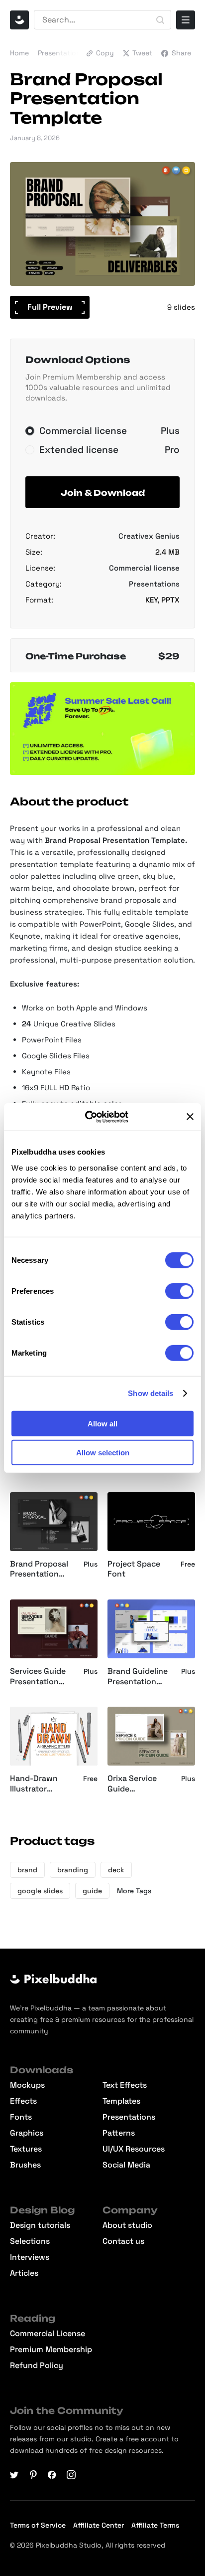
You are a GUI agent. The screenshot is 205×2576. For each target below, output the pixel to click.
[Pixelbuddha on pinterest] (33, 2475)
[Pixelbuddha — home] (19, 20)
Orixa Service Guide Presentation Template (132, 1784)
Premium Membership (51, 2350)
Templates (121, 2101)
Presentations (61, 53)
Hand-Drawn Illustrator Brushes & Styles (42, 1784)
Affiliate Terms (155, 2525)
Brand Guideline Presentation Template (138, 1677)
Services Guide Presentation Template (38, 1677)
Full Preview (50, 307)
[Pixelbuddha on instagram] (71, 2475)
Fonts (21, 2117)
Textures (26, 2149)
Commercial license (144, 568)
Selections (30, 2241)
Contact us (123, 2241)
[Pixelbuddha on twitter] (14, 2475)
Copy (105, 53)
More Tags (134, 1891)
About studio (127, 2225)
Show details (151, 1393)
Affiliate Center (99, 2525)
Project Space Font (134, 1569)
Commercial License (48, 2334)
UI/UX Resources (134, 2149)
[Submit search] (160, 20)
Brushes (25, 2165)
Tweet (142, 53)
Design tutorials (40, 2225)
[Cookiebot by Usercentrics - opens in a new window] (93, 1117)
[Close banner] (190, 1117)
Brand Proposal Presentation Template (39, 1570)
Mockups (27, 2085)
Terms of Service (38, 2525)
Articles (24, 2273)
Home (19, 53)
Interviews (30, 2257)
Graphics (27, 2133)
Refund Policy (37, 2366)
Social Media (126, 2165)
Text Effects (125, 2085)
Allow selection (103, 1453)
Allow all (102, 1423)
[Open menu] (186, 20)
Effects (23, 2101)
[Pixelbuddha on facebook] (52, 2475)
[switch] (179, 1291)
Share (181, 53)
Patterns (119, 2133)
